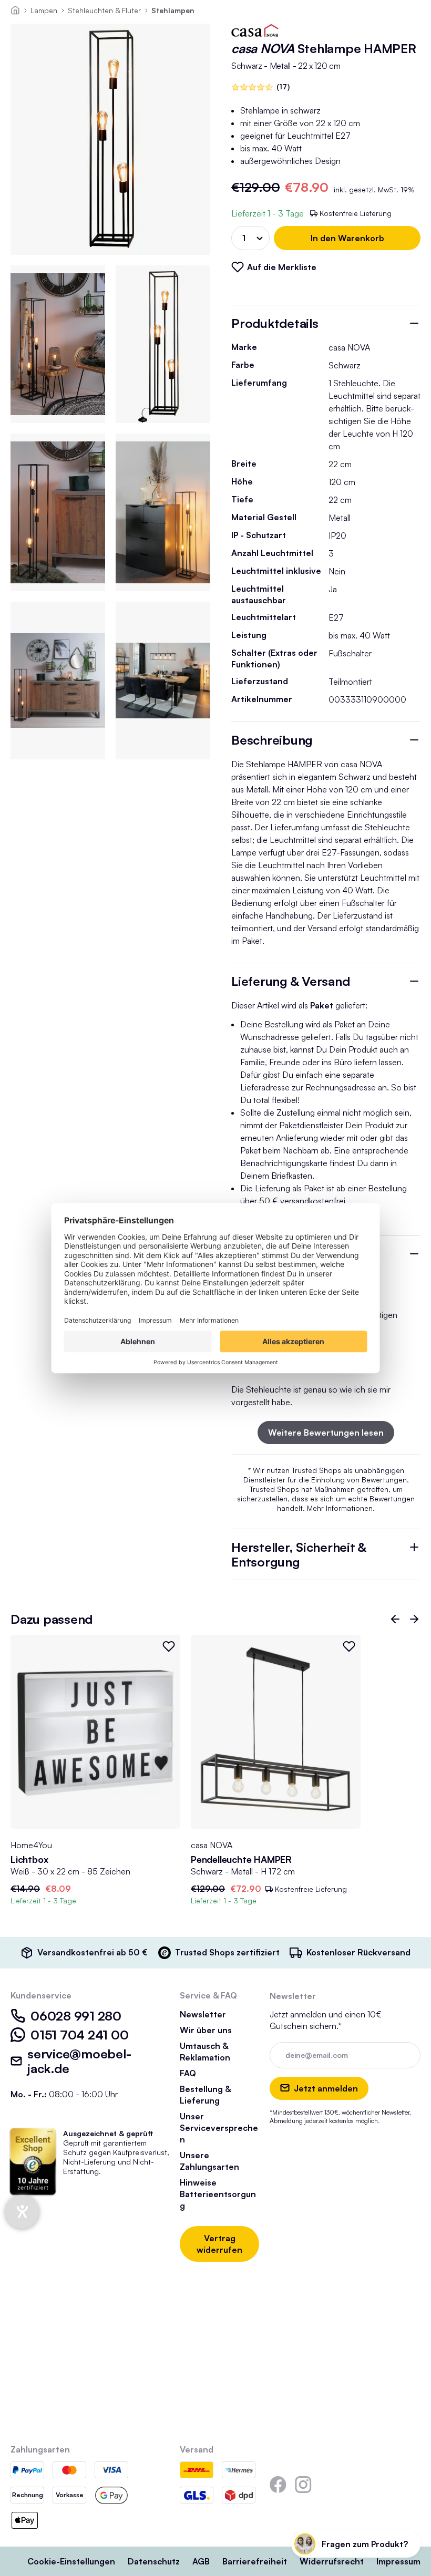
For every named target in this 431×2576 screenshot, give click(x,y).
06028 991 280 (76, 2016)
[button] (395, 1619)
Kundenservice (41, 1995)
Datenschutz (154, 2561)
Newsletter (203, 2014)
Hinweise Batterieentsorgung (218, 2194)
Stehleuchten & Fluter (104, 10)
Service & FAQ (208, 1995)
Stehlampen (173, 10)
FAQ (188, 2073)
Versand (197, 2449)
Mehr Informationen (340, 1508)
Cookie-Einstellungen (71, 2561)
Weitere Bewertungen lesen (326, 1433)
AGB (201, 2561)
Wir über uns (206, 2030)
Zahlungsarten (40, 2449)
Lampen (44, 10)
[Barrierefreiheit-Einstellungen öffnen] (22, 2212)
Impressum (398, 2561)
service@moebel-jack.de (79, 2061)
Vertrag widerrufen (219, 2244)
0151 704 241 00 (79, 2035)
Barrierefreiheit (255, 2561)
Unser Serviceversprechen (219, 2128)
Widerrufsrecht (332, 2561)
